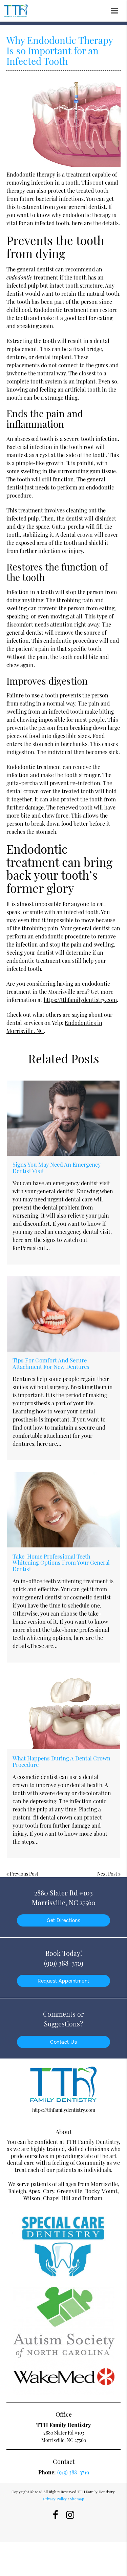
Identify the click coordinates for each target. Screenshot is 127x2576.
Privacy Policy (55, 2499)
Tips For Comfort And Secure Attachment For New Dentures (51, 1363)
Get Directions (63, 1920)
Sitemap (77, 2499)
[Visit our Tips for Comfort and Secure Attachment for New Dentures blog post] (63, 1314)
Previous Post (24, 1874)
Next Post (107, 1874)
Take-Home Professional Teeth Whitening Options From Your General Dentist (61, 1562)
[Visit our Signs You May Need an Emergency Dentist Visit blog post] (63, 1118)
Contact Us (63, 2042)
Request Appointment (63, 1981)
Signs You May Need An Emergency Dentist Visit (57, 1167)
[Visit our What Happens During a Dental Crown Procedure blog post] (63, 1712)
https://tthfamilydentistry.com (80, 1000)
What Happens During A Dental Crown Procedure (61, 1761)
